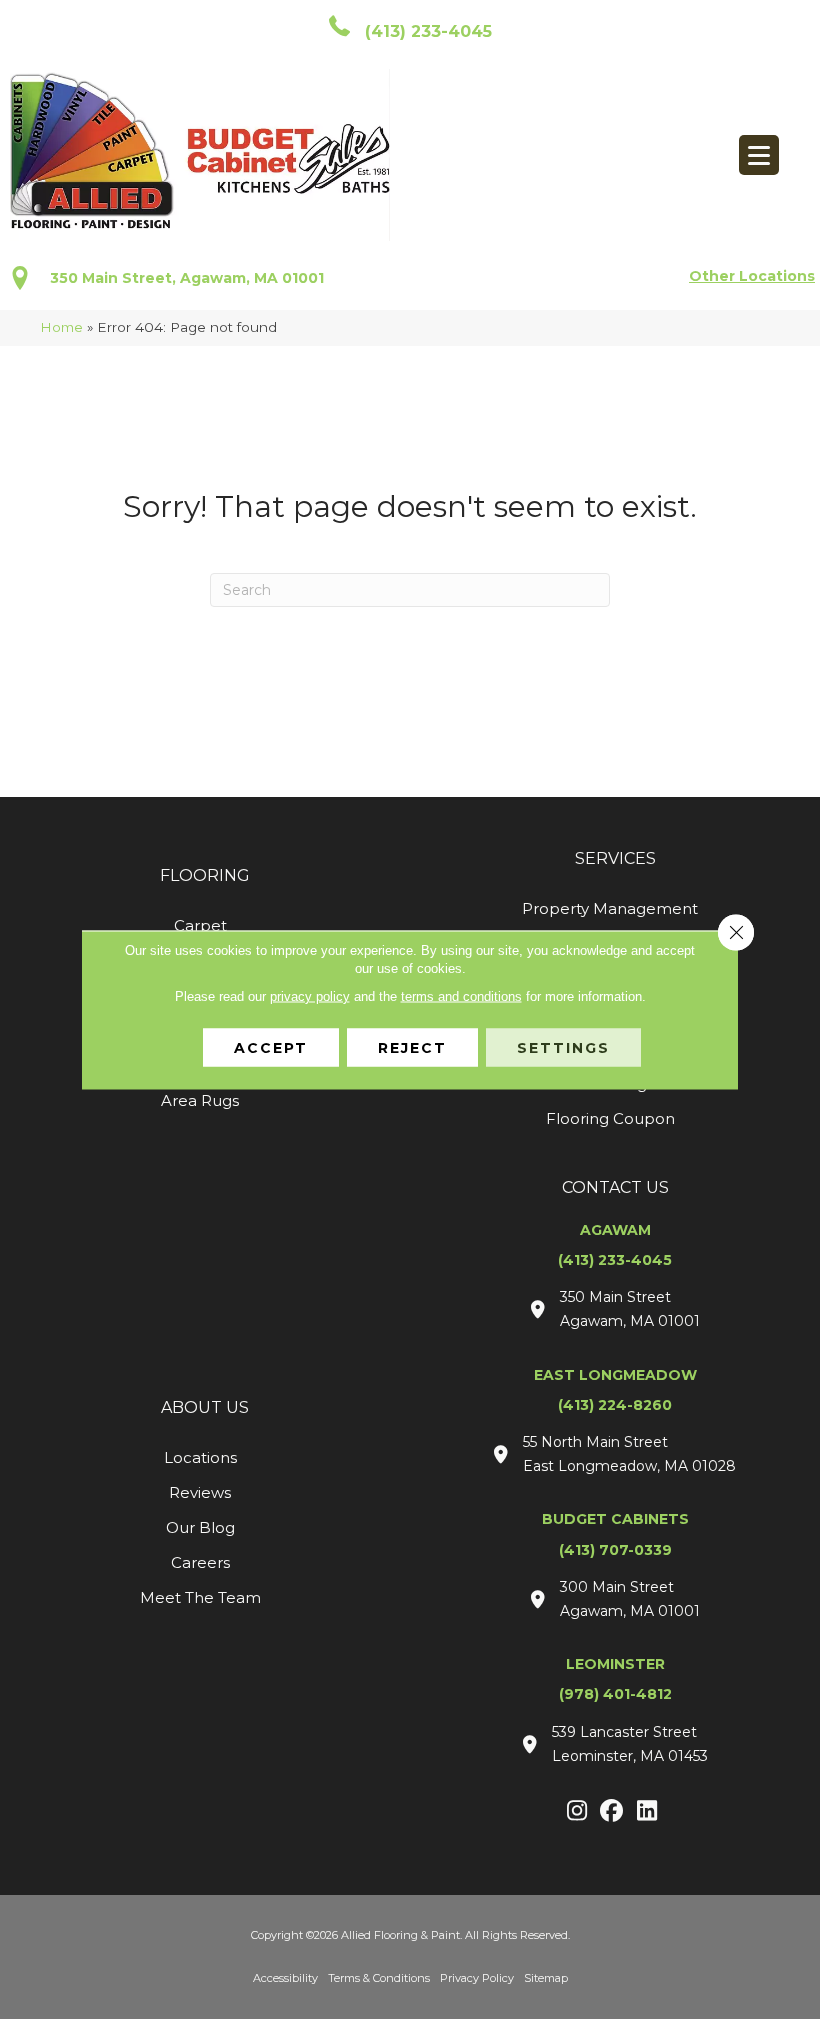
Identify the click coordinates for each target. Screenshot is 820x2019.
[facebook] (612, 1812)
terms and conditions (461, 995)
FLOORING (205, 875)
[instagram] (577, 1812)
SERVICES (615, 858)
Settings (563, 1047)
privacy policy (310, 995)
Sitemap (546, 1978)
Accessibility (285, 1978)
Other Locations (752, 276)
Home (61, 327)
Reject (412, 1047)
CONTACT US (615, 1187)
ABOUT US (205, 1407)
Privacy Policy (477, 1978)
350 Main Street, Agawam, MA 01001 (187, 278)
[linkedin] (647, 1812)
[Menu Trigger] (759, 155)
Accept (271, 1047)
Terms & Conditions (379, 1978)
